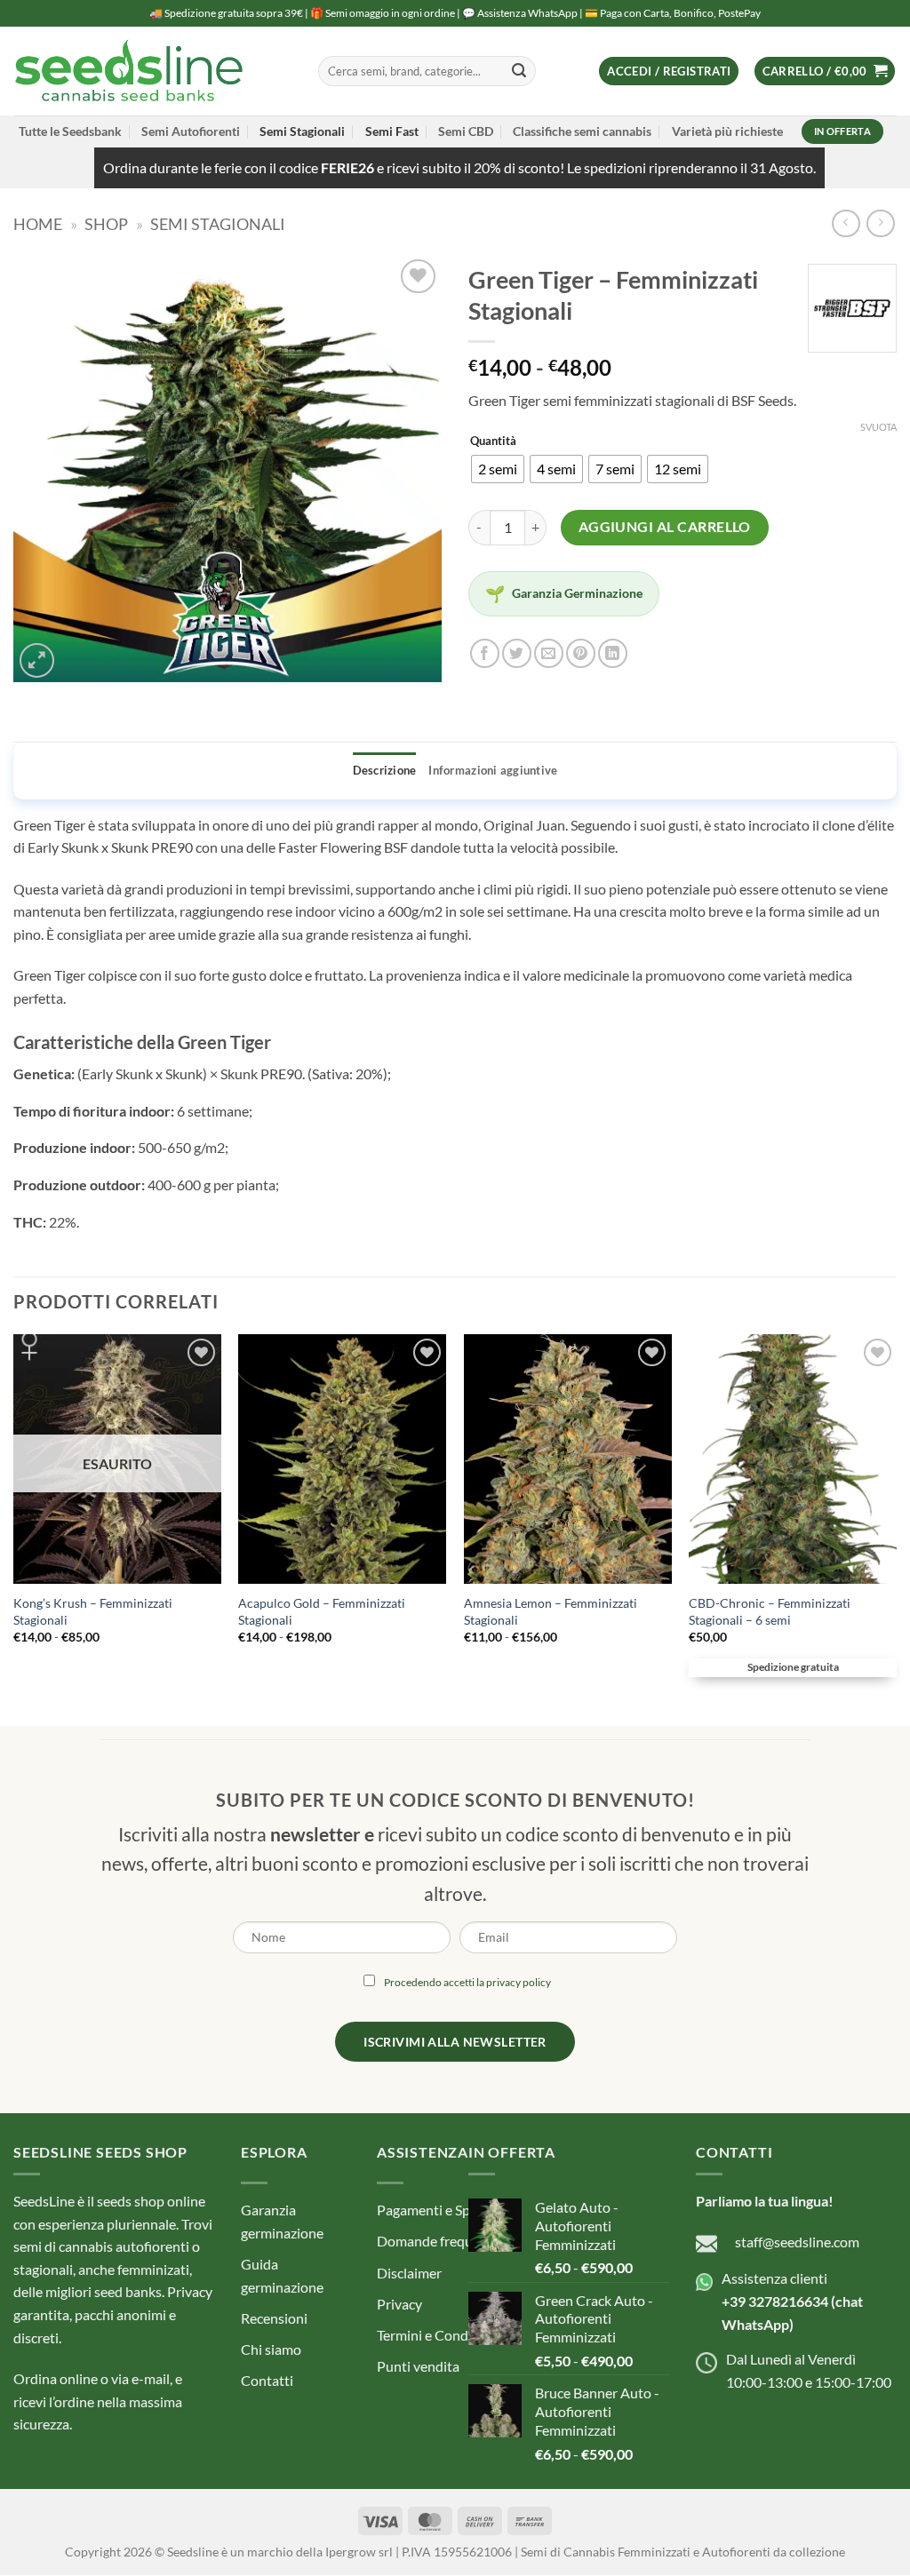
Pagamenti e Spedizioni (447, 2210)
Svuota (878, 427)
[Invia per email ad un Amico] (549, 653)
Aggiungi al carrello (665, 527)
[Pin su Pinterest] (581, 653)
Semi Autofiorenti (191, 131)
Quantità (493, 441)
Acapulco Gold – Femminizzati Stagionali (322, 1611)
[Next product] (846, 223)
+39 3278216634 (775, 2301)
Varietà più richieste (727, 131)
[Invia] (519, 71)
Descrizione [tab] (385, 770)
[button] (669, 72)
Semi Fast (392, 131)
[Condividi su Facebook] (485, 653)
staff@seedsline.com (797, 2242)
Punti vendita (418, 2367)
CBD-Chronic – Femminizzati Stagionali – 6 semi (770, 1611)
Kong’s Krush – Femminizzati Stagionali (93, 1611)
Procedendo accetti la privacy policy (467, 1983)
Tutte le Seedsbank (70, 131)
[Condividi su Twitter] (517, 653)
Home (38, 224)
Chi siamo (271, 2349)
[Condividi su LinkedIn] (613, 653)
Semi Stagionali (302, 131)
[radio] (498, 469)
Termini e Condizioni (439, 2335)
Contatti (267, 2381)
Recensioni (274, 2318)
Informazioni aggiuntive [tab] (493, 770)
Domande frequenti (437, 2242)
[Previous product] (880, 223)
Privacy (399, 2304)
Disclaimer (409, 2273)
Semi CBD (466, 131)
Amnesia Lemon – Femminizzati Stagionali (551, 1611)
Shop (106, 224)
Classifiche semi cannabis (582, 131)
